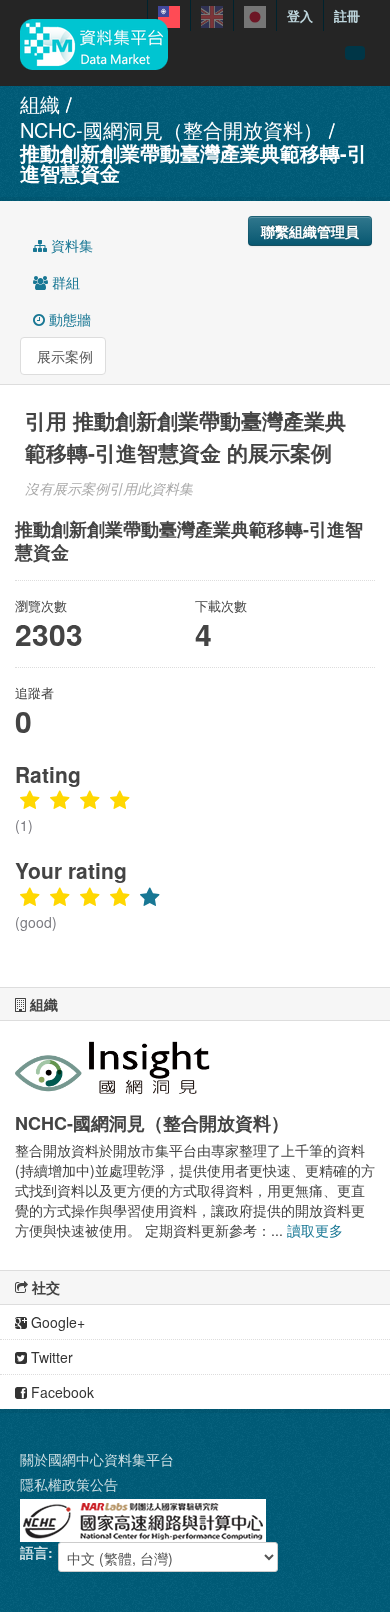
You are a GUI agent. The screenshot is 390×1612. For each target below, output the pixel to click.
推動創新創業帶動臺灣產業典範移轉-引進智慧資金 (193, 162)
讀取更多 (315, 1230)
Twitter (50, 1357)
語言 (34, 1552)
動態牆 (68, 319)
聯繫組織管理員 (310, 231)
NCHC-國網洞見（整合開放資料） (171, 129)
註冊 (347, 15)
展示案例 (63, 356)
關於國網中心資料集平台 (97, 1459)
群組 (64, 282)
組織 (40, 103)
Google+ (56, 1322)
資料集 (70, 245)
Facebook (60, 1392)
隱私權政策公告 (69, 1484)
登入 (300, 15)
